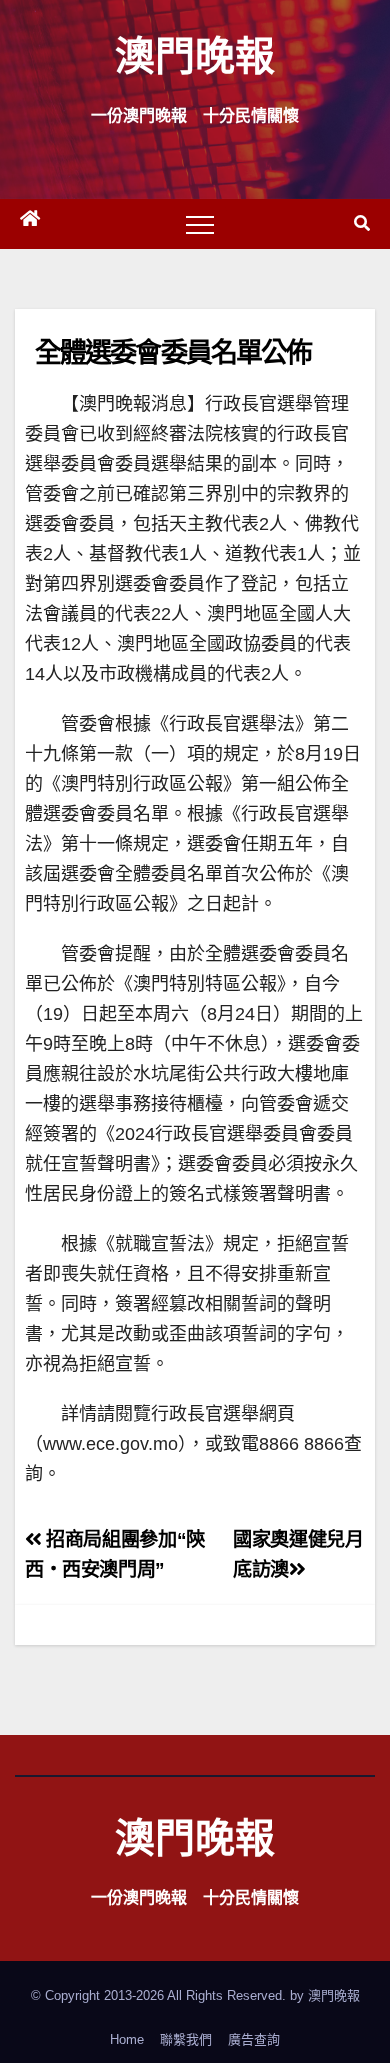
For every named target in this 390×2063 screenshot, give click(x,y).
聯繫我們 (186, 2039)
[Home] (30, 224)
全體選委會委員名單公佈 (173, 351)
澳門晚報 (195, 54)
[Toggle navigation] (200, 224)
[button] (362, 223)
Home (127, 2039)
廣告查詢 (254, 2039)
